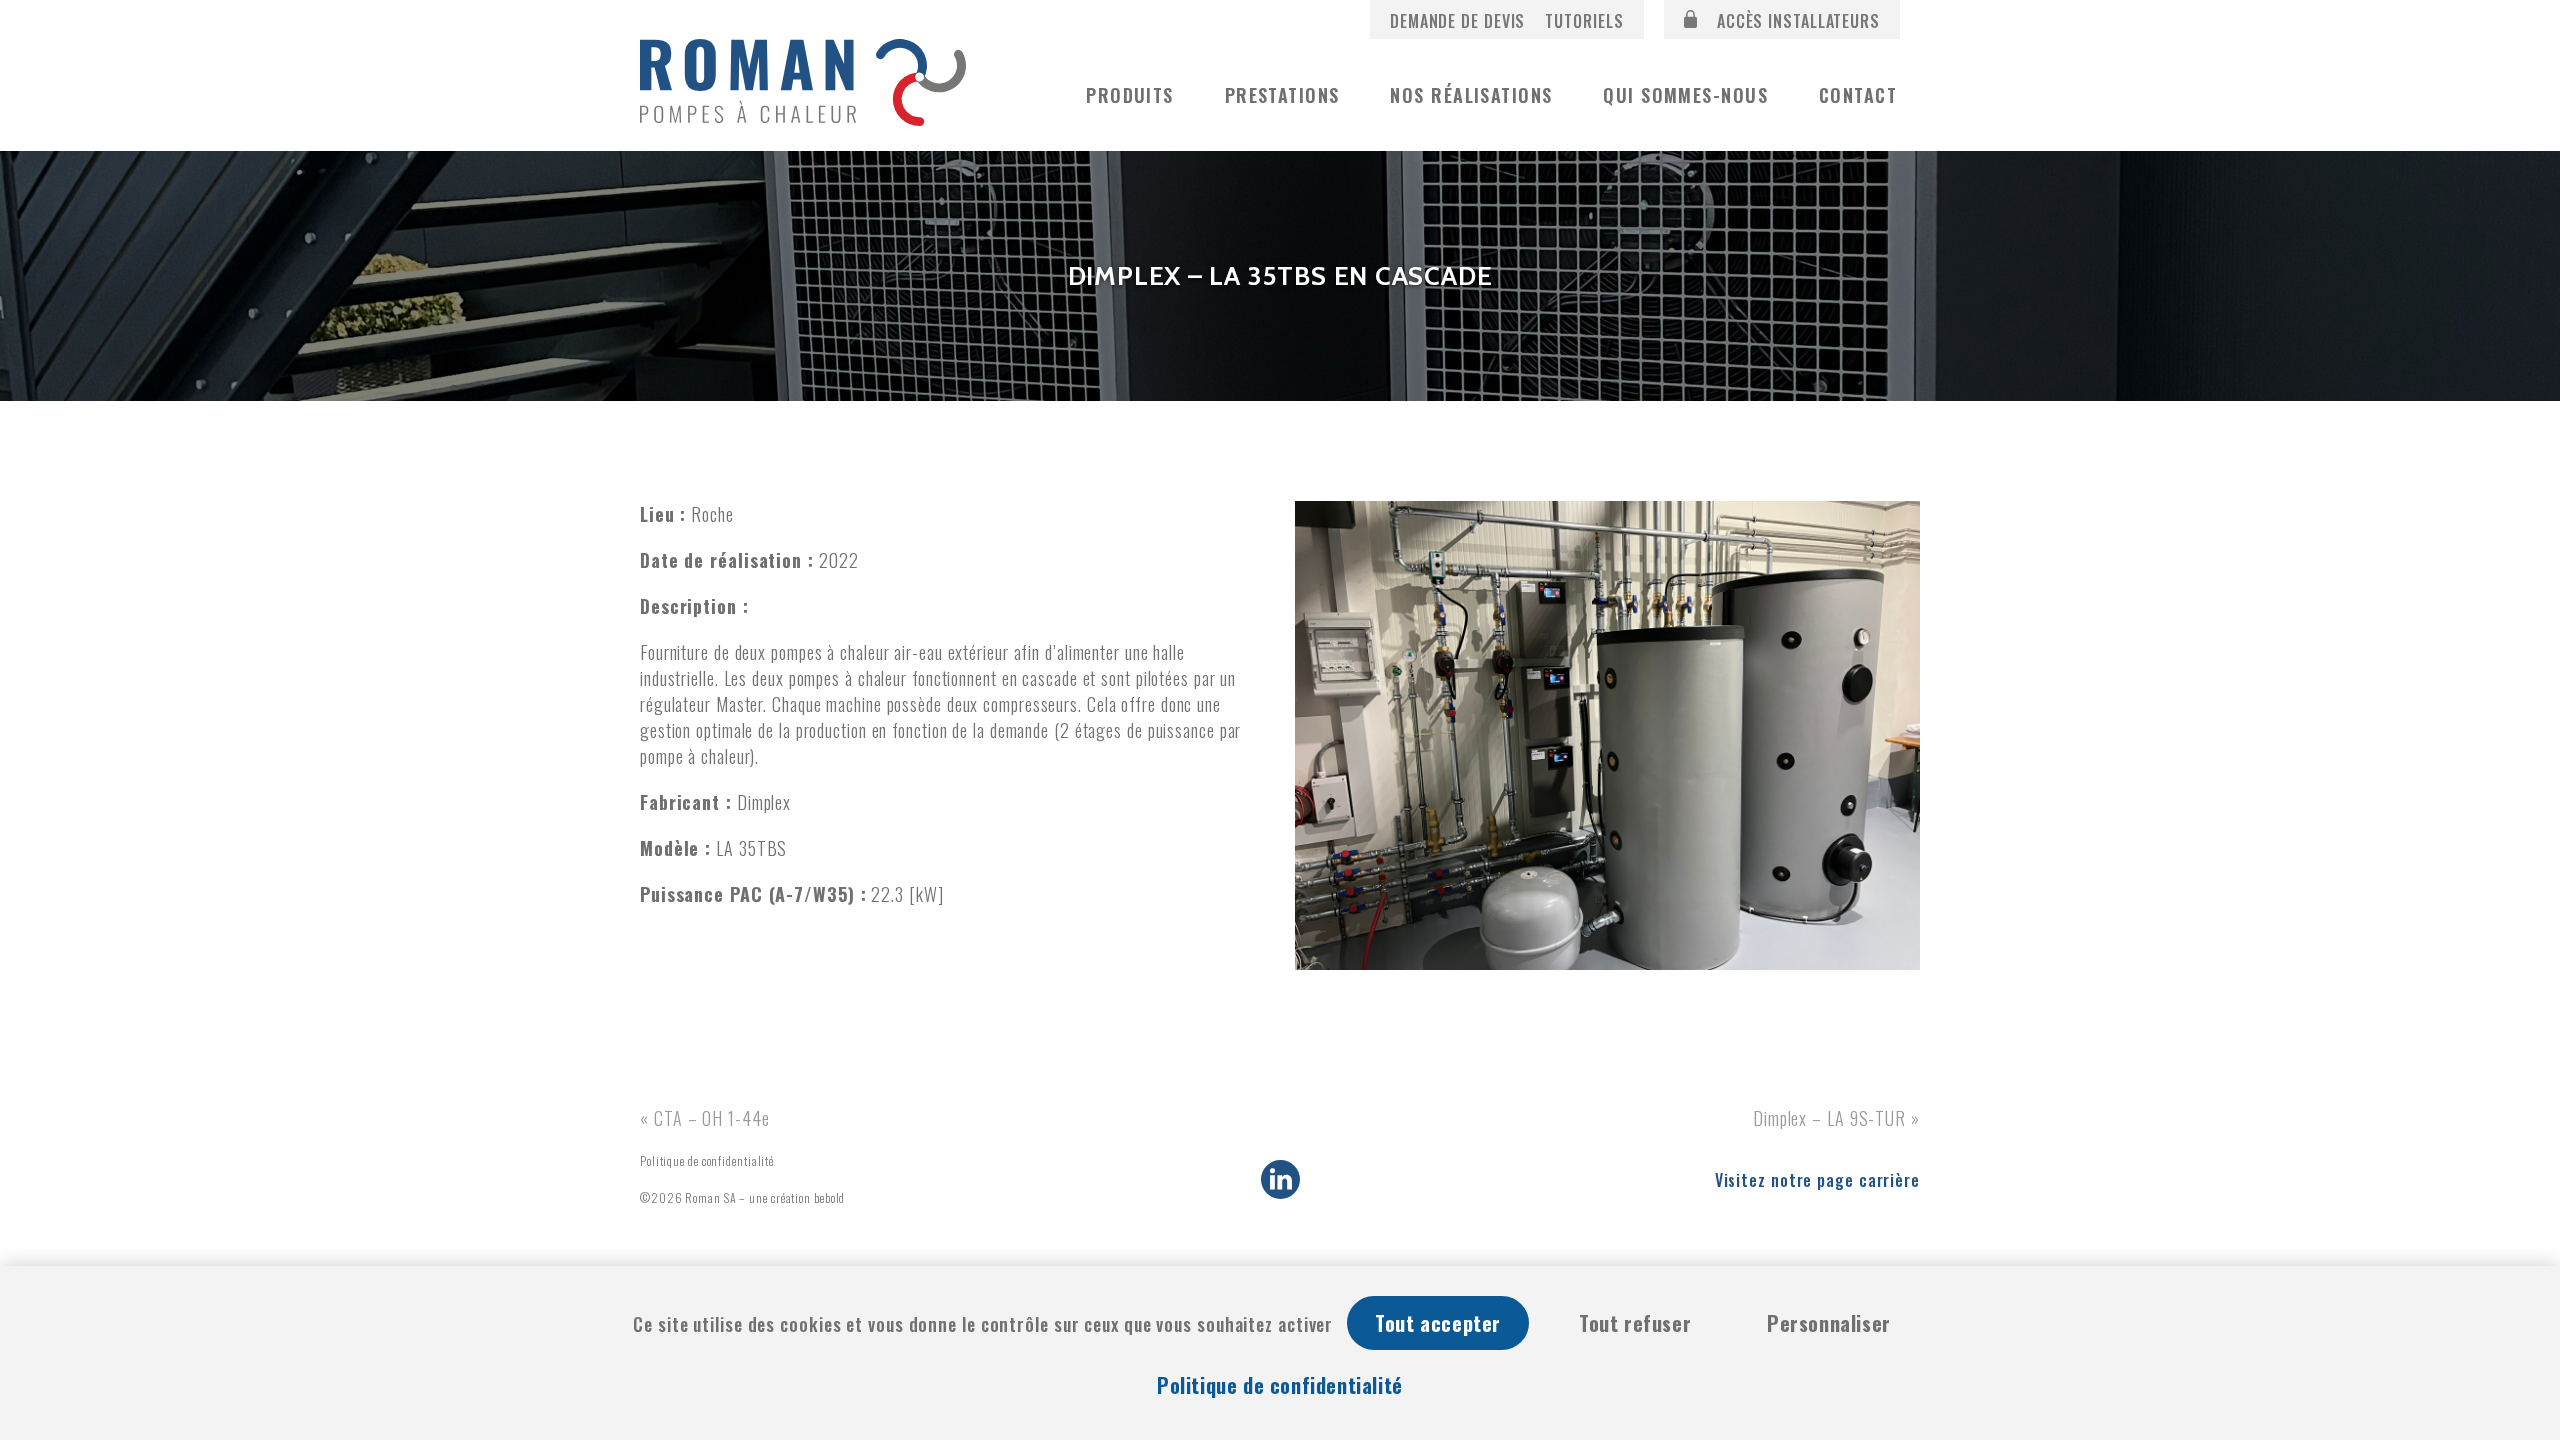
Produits (1130, 95)
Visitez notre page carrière (1817, 1180)
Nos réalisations (1471, 95)
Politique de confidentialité (707, 1160)
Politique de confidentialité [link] (1280, 1385)
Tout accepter (1438, 1323)
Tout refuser (1635, 1323)
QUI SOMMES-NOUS (1685, 95)
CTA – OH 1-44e (712, 1118)
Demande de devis (1457, 21)
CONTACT (1858, 95)
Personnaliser (1829, 1323)
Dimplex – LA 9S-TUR (1829, 1118)
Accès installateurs (1796, 21)
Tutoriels (1584, 21)
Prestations (1282, 95)
